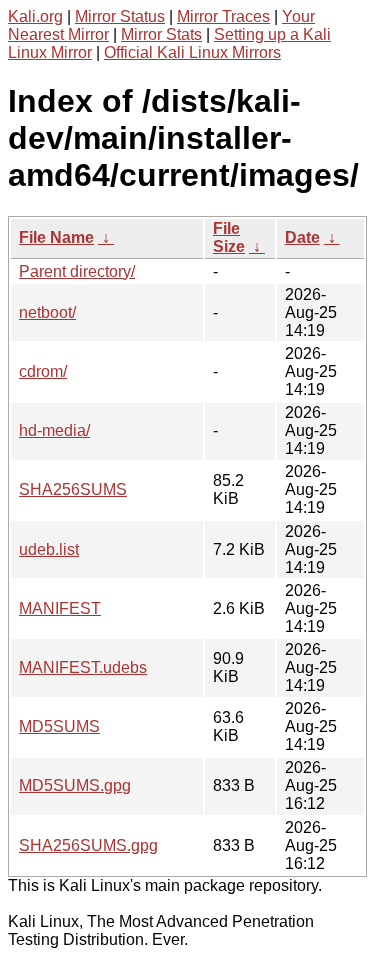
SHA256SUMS (73, 489)
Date (302, 237)
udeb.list (49, 549)
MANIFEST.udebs (83, 667)
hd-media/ (54, 430)
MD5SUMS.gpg (75, 785)
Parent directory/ (77, 271)
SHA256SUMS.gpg (88, 845)
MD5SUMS (59, 726)
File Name (56, 237)
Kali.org (35, 16)
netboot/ (47, 312)
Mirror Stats (161, 34)
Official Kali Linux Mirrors (192, 52)
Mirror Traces (223, 16)
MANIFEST (60, 608)
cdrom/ (43, 371)
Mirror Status (120, 16)
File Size (229, 237)
